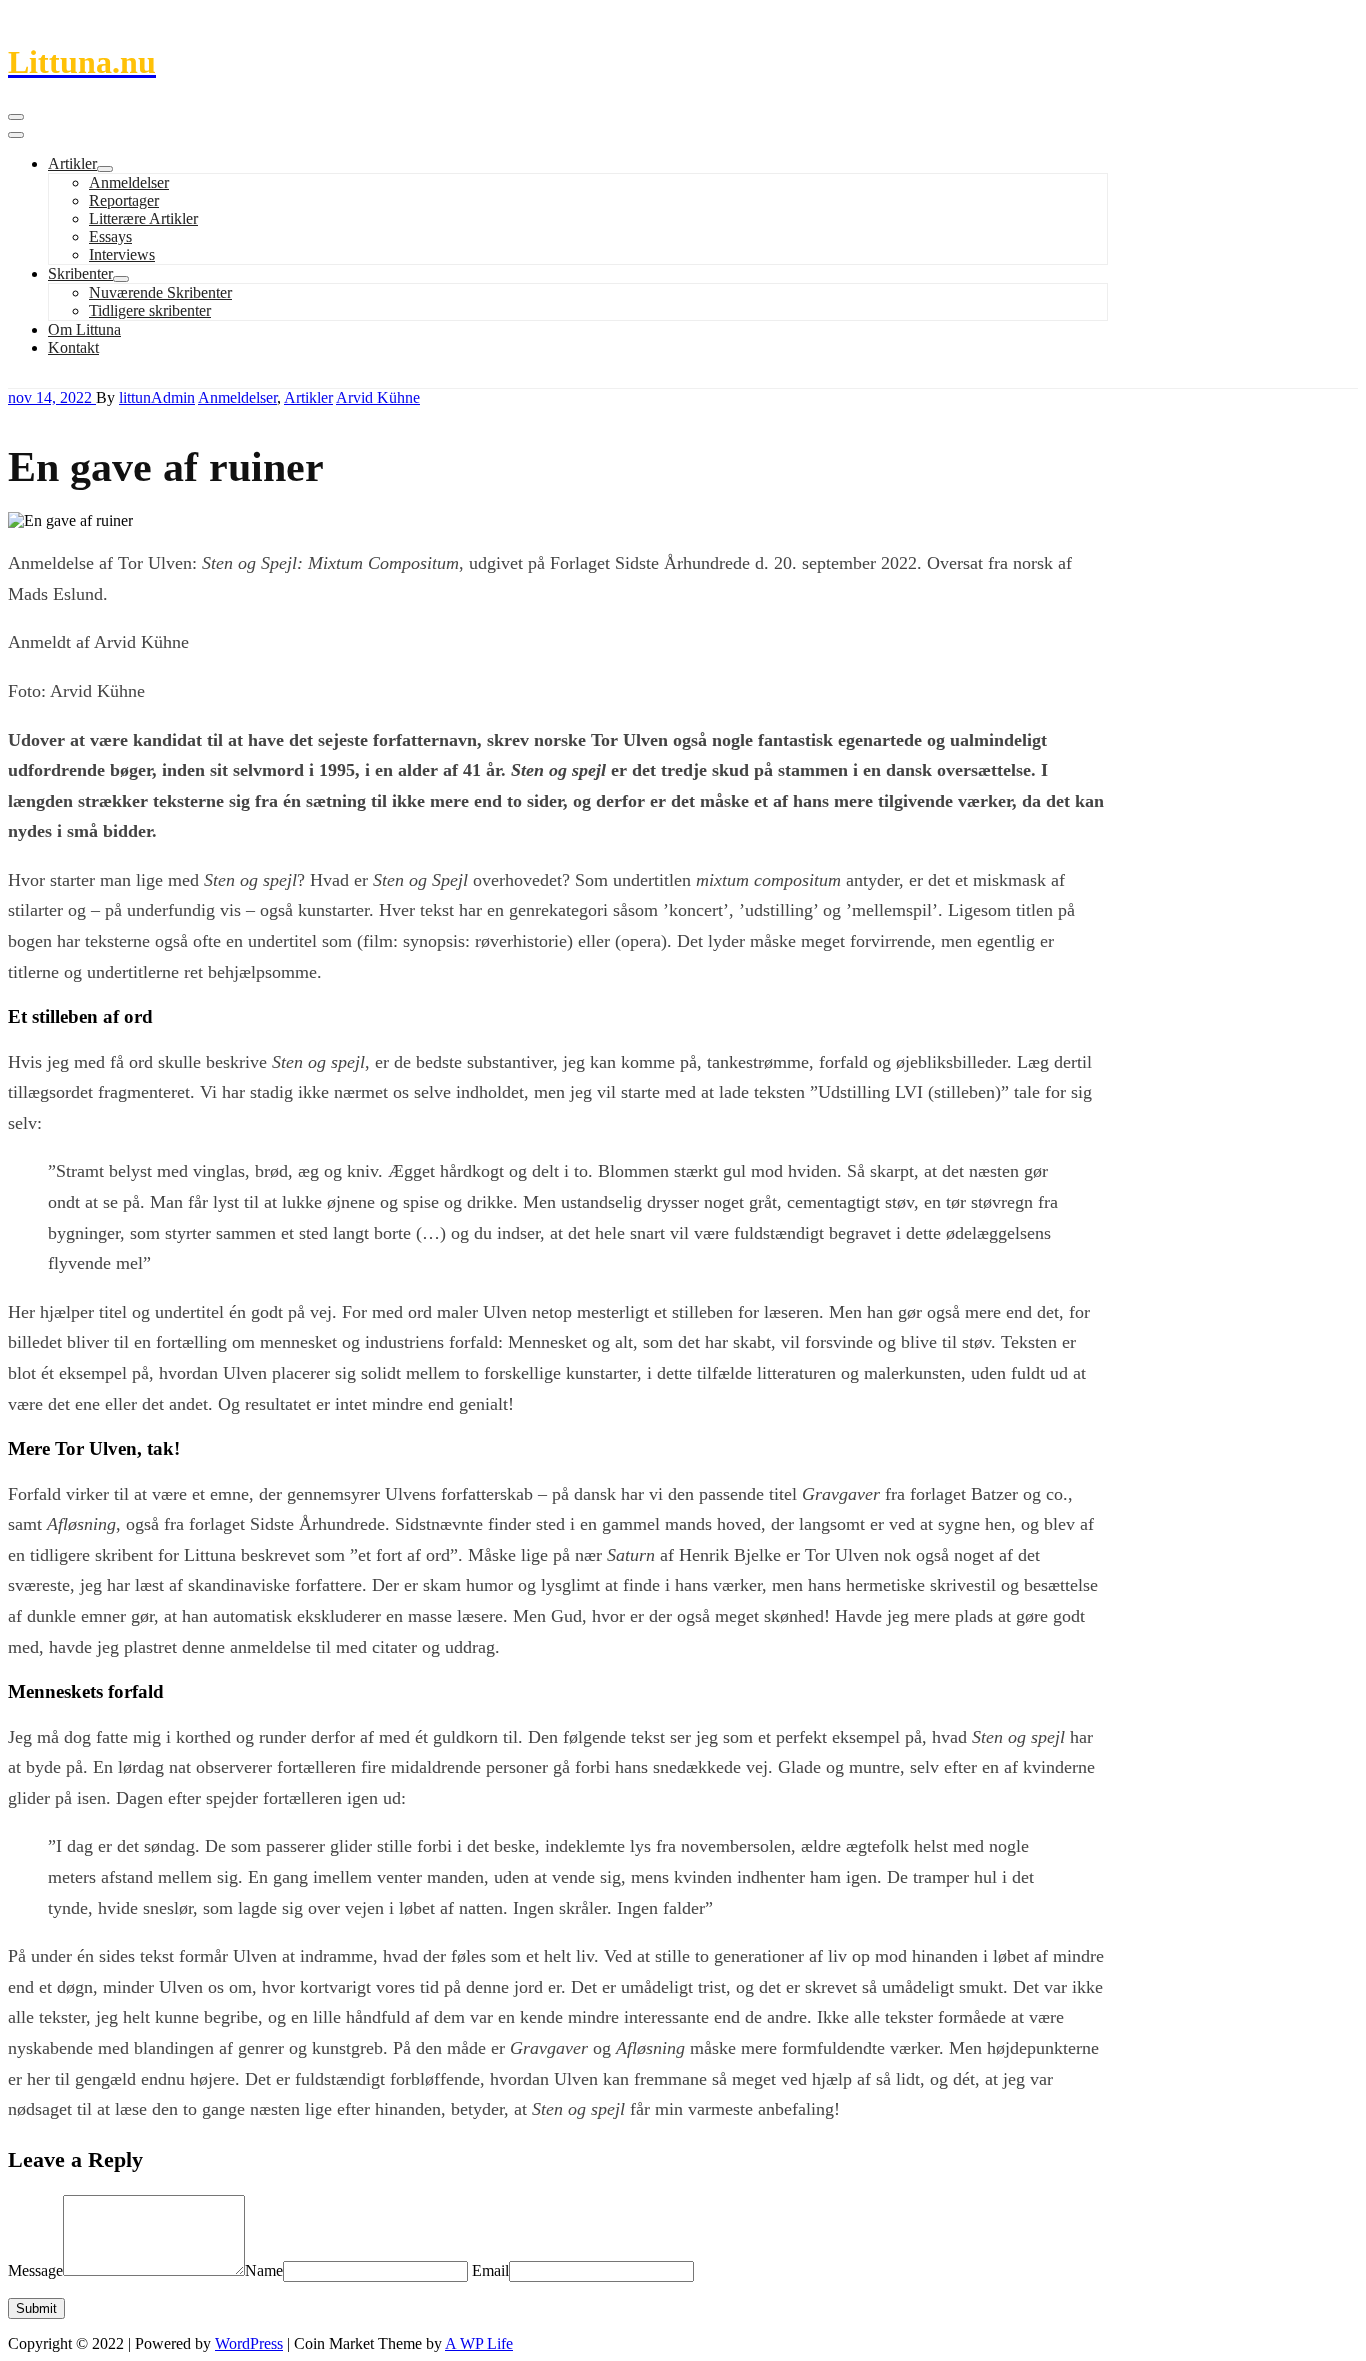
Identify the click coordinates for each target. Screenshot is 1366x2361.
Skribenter (80, 273)
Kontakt (73, 347)
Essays (110, 236)
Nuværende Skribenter (160, 292)
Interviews (122, 254)
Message (35, 2270)
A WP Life (479, 2343)
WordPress (249, 2343)
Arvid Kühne (378, 397)
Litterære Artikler (143, 218)
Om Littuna (84, 329)
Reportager (124, 200)
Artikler (72, 163)
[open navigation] (16, 117)
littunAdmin (157, 397)
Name (264, 2270)
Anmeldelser (129, 182)
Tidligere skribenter (150, 310)
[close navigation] (16, 135)
